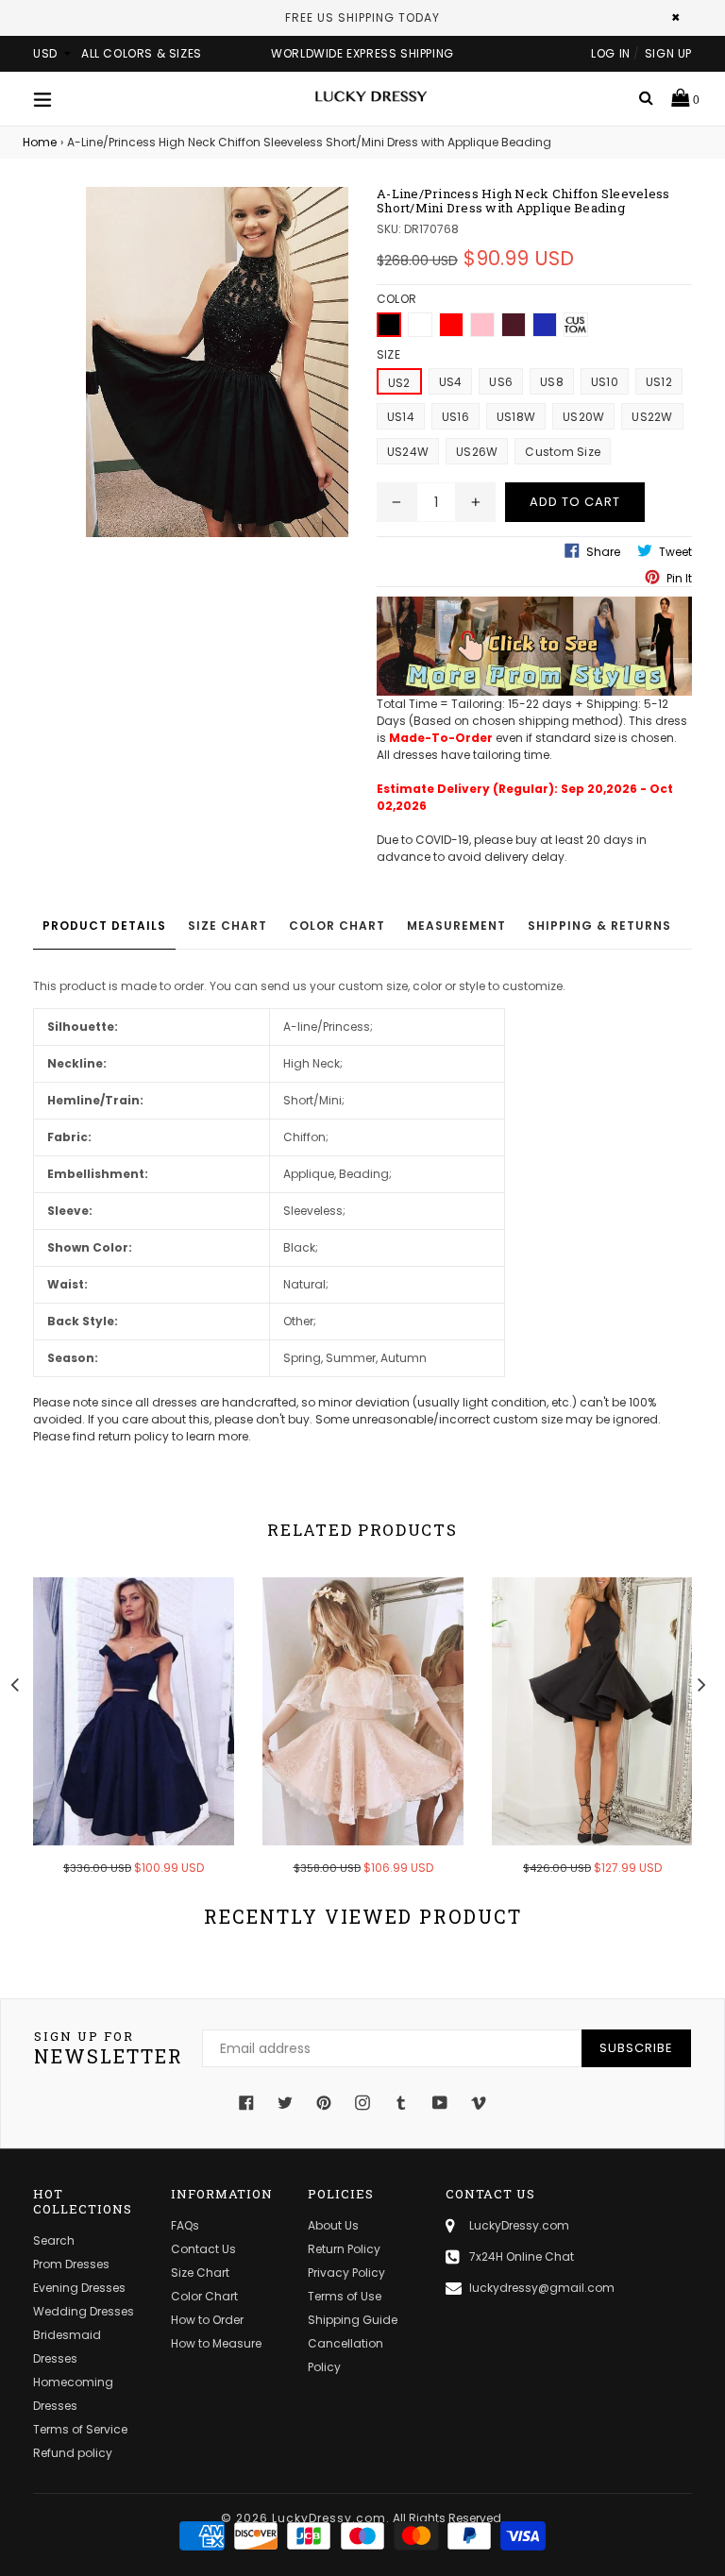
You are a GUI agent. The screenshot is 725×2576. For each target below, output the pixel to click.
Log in (611, 53)
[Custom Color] (576, 325)
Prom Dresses (71, 2264)
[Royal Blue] (545, 325)
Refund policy (73, 2453)
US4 (451, 382)
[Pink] (482, 325)
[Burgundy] (514, 325)
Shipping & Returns (599, 926)
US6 (501, 382)
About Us (333, 2225)
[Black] (389, 325)
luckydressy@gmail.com (542, 2288)
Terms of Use (345, 2296)
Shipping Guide (353, 2320)
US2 (399, 383)
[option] (119, 1739)
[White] (420, 325)
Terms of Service (80, 2429)
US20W (583, 417)
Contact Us (203, 2249)
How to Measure (216, 2343)
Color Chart (337, 926)
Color (396, 299)
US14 (401, 417)
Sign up (668, 53)
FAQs (185, 2225)
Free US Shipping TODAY (362, 17)
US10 (605, 382)
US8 (552, 382)
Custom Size (563, 452)
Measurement (456, 926)
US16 (455, 417)
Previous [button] (14, 1682)
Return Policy (344, 2249)
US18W (516, 417)
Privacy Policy (346, 2273)
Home (40, 142)
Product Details (104, 926)
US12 (659, 382)
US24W (408, 452)
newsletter (109, 2048)
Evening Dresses (79, 2288)
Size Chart (228, 926)
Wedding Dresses (84, 2311)
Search (54, 2240)
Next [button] (701, 1682)
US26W (477, 452)
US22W (652, 417)
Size (388, 354)
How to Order (207, 2320)
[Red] (451, 325)
